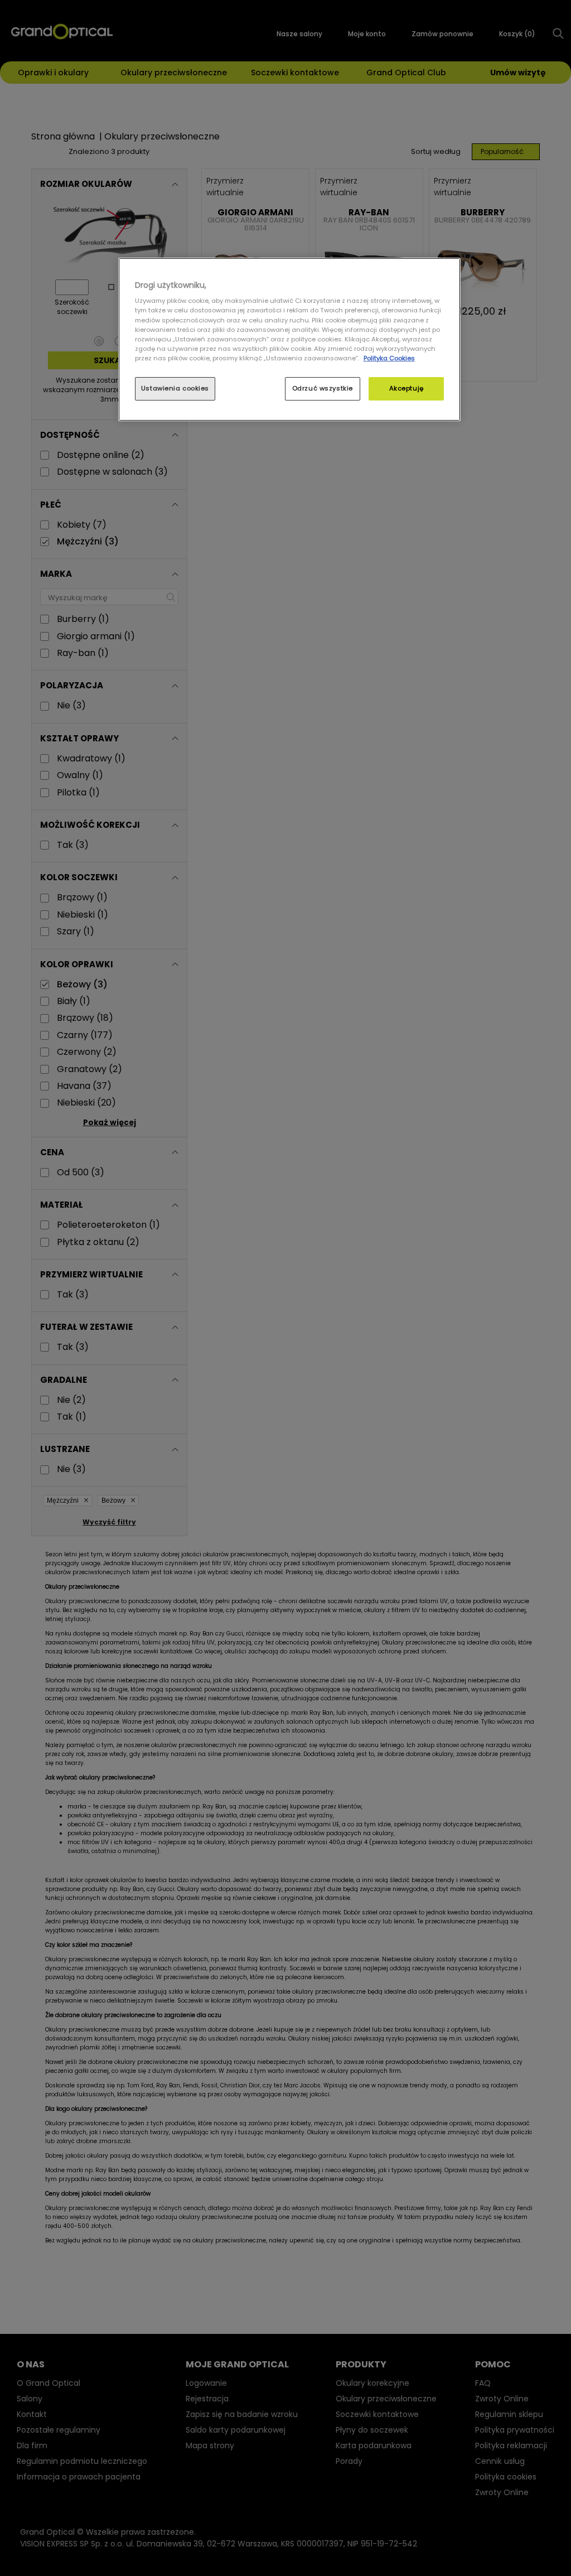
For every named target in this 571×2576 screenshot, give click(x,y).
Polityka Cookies (389, 358)
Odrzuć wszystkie (323, 388)
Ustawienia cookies (175, 388)
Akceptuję (407, 388)
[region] (289, 339)
